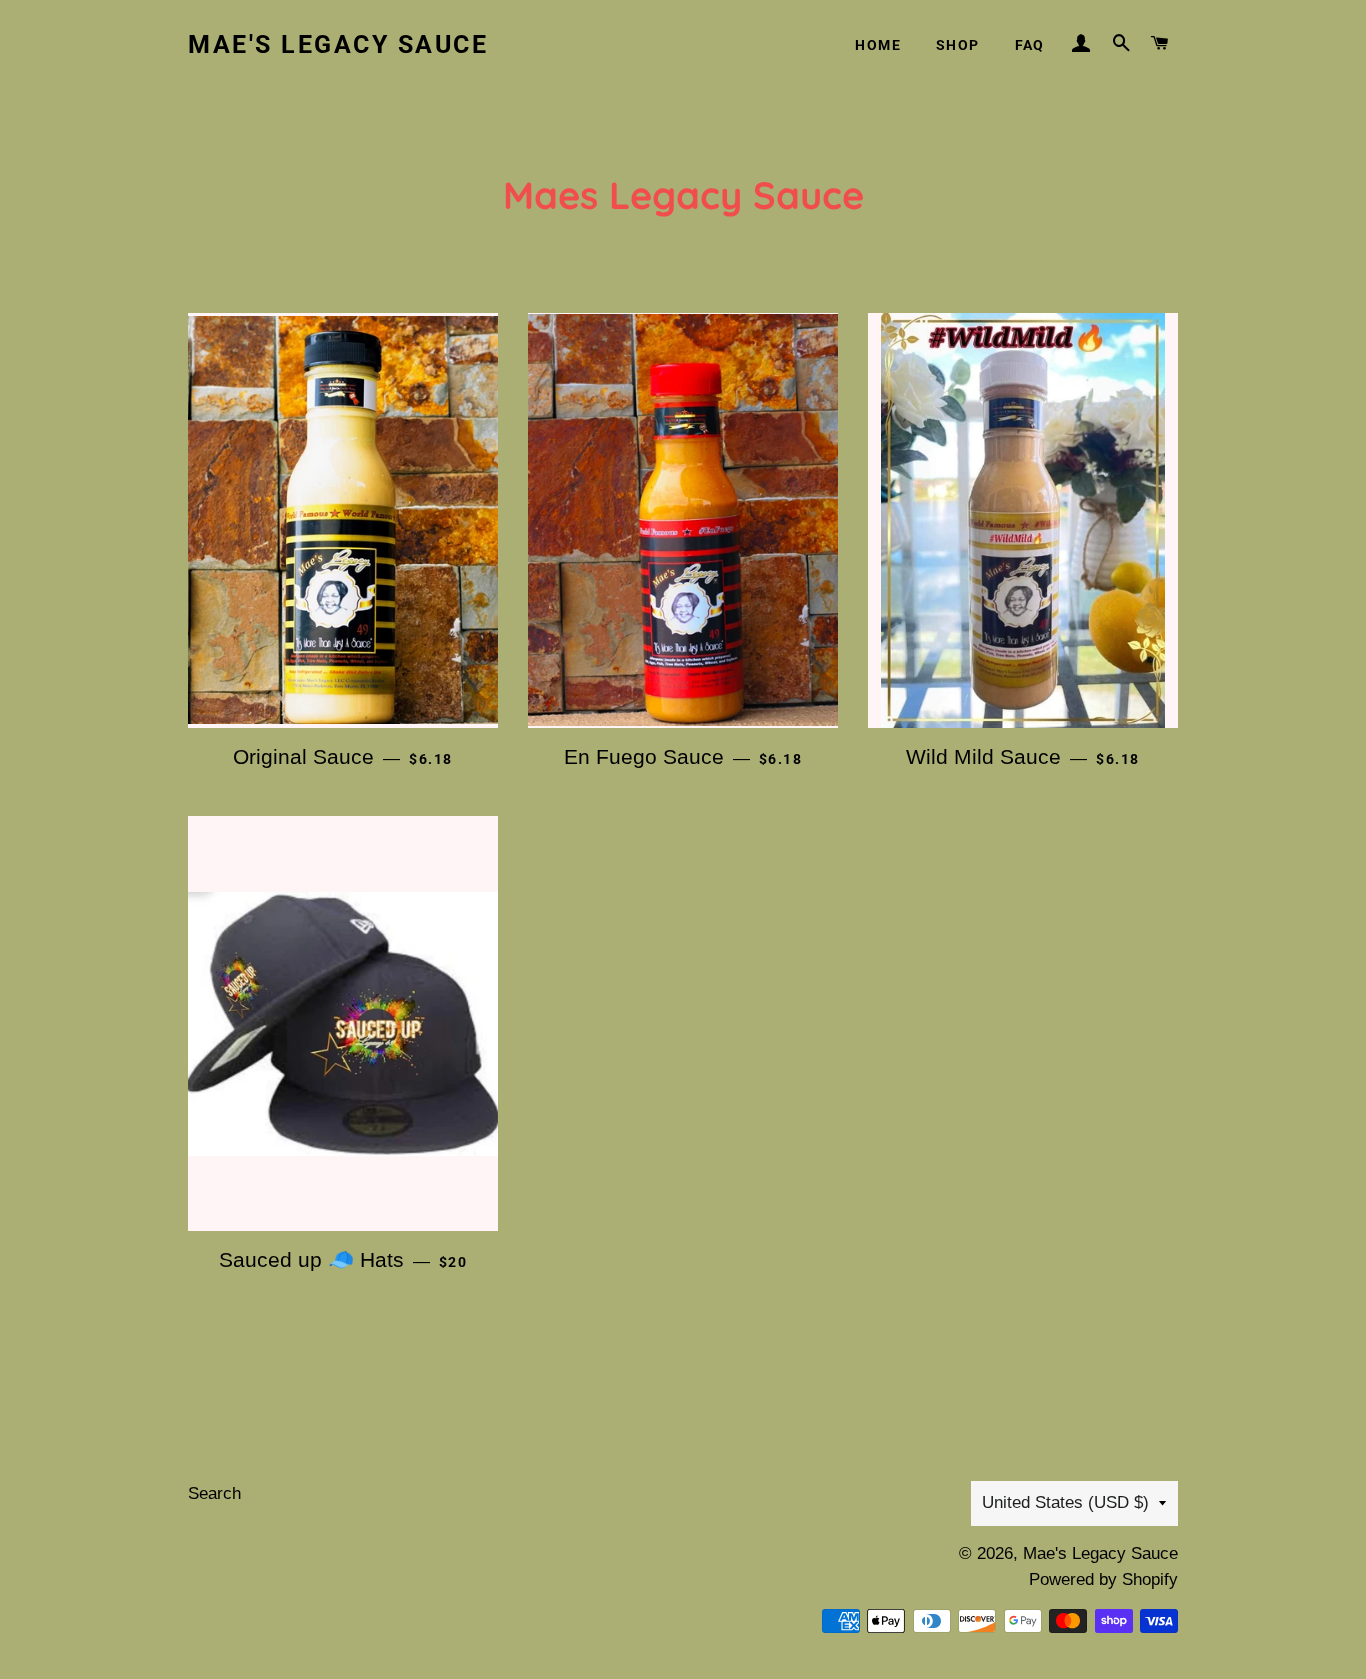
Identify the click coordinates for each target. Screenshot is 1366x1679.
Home (878, 45)
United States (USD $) (1065, 1502)
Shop (958, 45)
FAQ (1030, 45)
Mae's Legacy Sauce (338, 44)
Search (214, 1493)
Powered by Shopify (1103, 1579)
